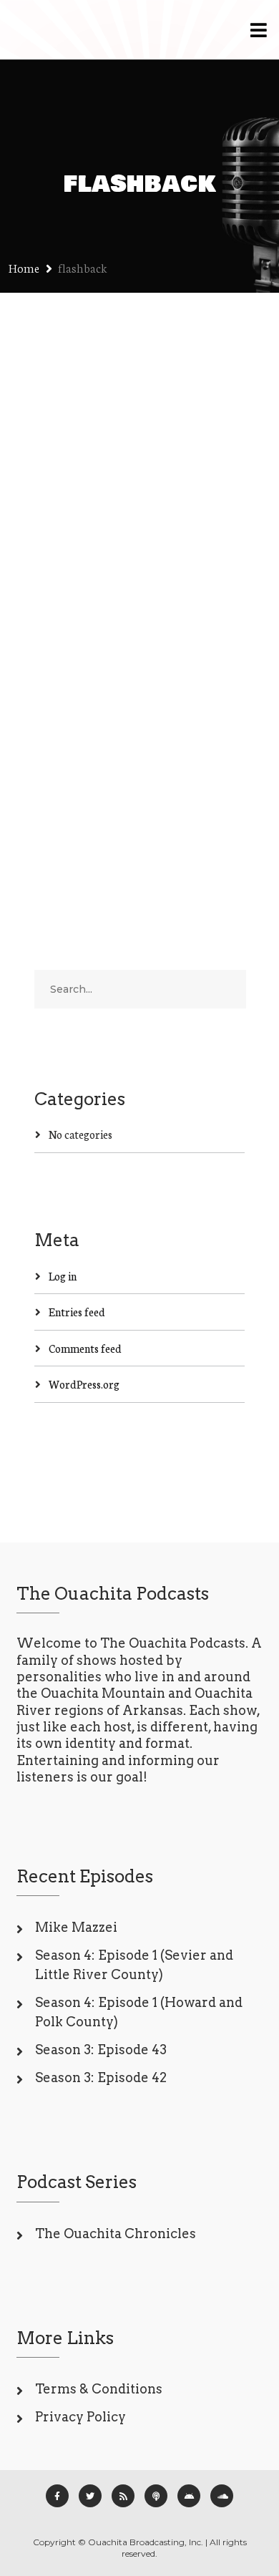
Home (24, 267)
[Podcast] (156, 2496)
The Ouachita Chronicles (116, 2234)
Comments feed (85, 1348)
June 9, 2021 (61, 584)
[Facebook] (57, 2496)
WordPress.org (84, 1384)
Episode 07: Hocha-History (126, 545)
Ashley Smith (136, 584)
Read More (61, 788)
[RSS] (123, 2496)
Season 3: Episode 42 (101, 2077)
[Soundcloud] (222, 2496)
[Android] (189, 2496)
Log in (63, 1276)
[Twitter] (90, 2496)
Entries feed (77, 1312)
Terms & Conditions (99, 2389)
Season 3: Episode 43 (101, 2050)
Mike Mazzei (76, 1927)
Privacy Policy (80, 2417)
